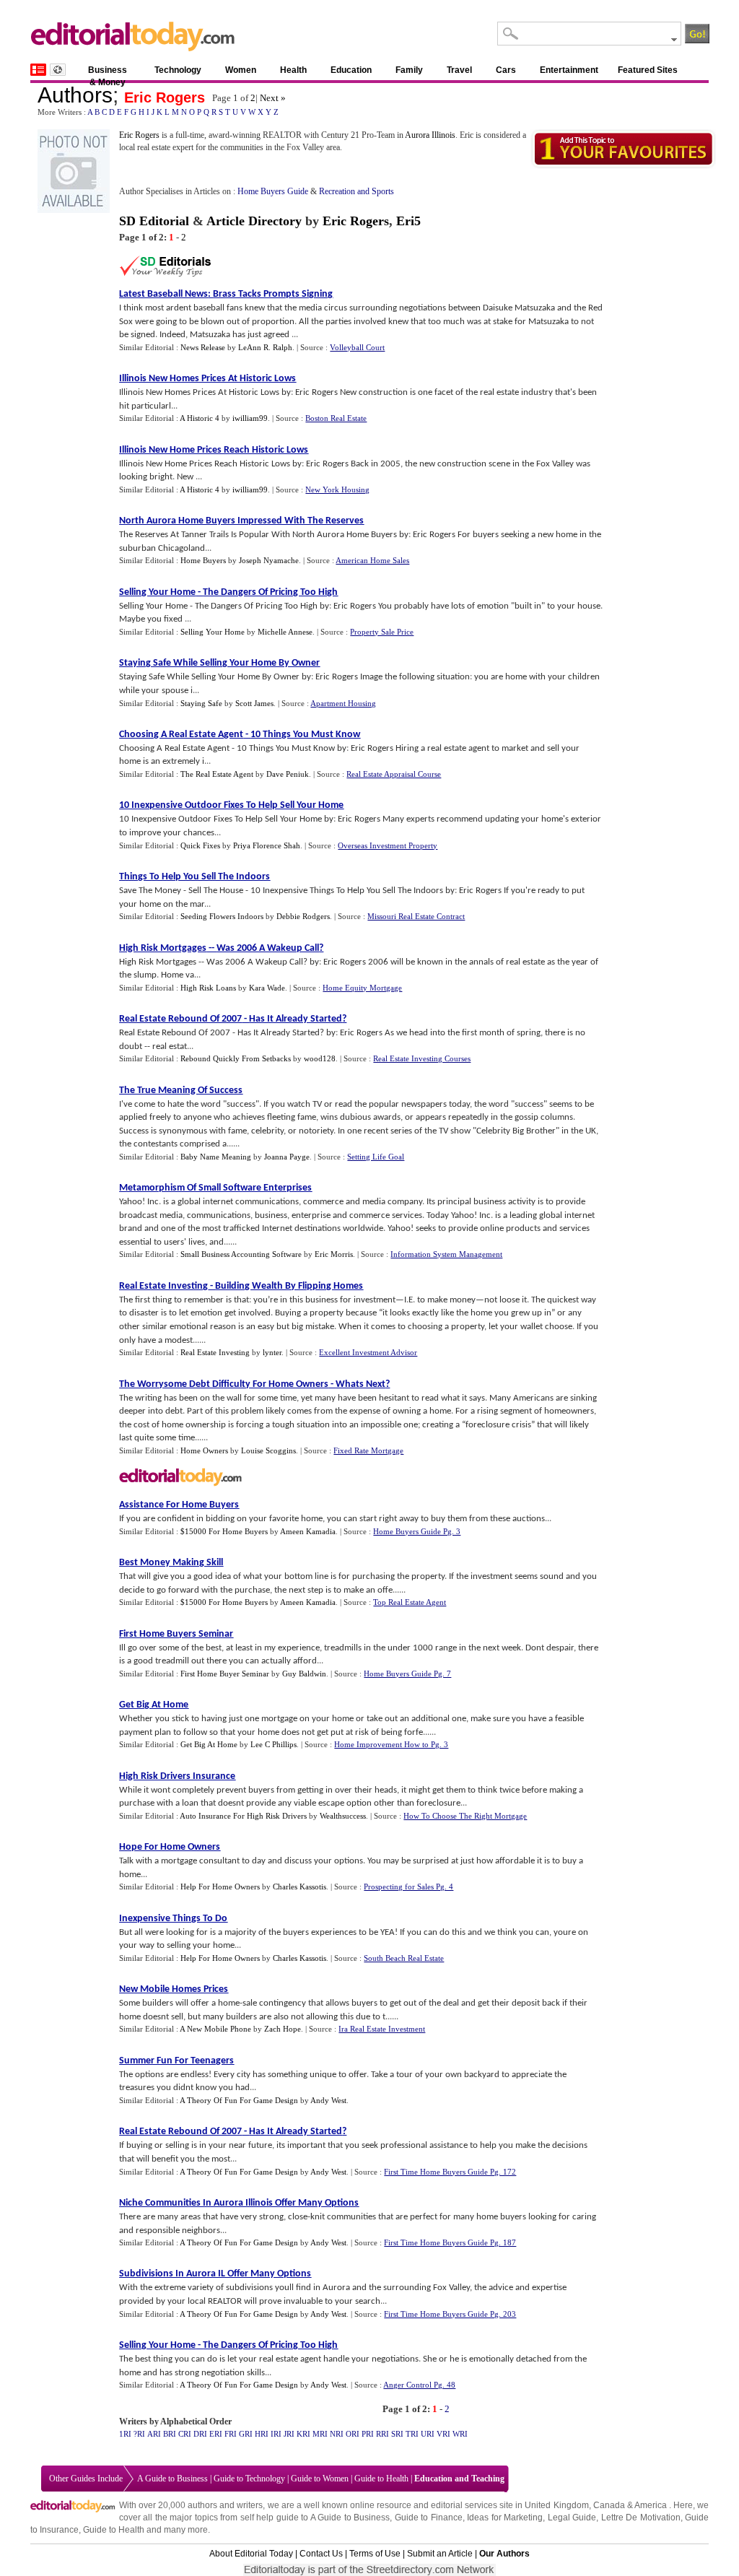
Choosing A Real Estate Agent (181, 735)
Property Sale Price (382, 632)
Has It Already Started (296, 1019)
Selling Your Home (157, 592)
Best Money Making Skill (171, 1563)
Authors (75, 95)
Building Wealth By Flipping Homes (289, 1286)
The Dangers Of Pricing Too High (270, 592)
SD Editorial (154, 221)
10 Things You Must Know (305, 735)
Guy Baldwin (304, 1674)
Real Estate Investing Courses (422, 1058)
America (651, 2505)
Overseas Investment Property (388, 845)
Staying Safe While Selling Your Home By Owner (219, 663)
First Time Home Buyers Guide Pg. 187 (450, 2242)
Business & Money (108, 73)
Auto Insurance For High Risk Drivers (243, 1816)
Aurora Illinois (430, 135)
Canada (609, 2505)
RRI (382, 2434)
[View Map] (58, 70)
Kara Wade (267, 988)
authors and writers (225, 2505)
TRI (412, 2434)
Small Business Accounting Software (241, 1254)
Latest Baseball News (163, 294)
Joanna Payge (287, 1157)
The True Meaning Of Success (181, 1091)
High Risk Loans (208, 988)
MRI (320, 2434)
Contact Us (321, 2554)
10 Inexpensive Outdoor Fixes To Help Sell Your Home (231, 805)
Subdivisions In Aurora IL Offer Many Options (215, 2274)
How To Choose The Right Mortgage (465, 1816)
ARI (154, 2434)
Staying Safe (201, 703)
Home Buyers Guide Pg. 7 (407, 1674)
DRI (200, 2434)
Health (293, 70)
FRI (231, 2434)
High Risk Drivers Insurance (177, 1776)
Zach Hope (283, 2029)
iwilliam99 (250, 418)
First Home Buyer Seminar (225, 1674)
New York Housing (337, 489)
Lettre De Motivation (641, 2518)
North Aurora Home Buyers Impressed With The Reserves (241, 521)
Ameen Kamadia (308, 1531)
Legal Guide (572, 2518)
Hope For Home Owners (170, 1847)
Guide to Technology (249, 2479)
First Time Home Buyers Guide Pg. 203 (450, 2314)
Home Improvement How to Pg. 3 (391, 1744)
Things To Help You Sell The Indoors (194, 877)
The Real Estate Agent (217, 774)
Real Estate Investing (163, 1286)
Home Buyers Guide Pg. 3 (417, 1531)
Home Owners (204, 1450)
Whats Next (360, 1384)
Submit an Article (440, 2554)
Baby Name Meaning (216, 1157)
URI (428, 2434)
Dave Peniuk (288, 774)
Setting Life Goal (376, 1157)
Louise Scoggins (268, 1450)
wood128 (320, 1058)
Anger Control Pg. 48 (419, 2385)
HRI (262, 2434)
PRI (368, 2434)
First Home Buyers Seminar (176, 1634)
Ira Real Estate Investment (382, 2029)
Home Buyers (203, 560)
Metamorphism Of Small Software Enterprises (215, 1188)
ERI (216, 2434)
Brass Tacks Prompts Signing (273, 294)
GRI (246, 2434)
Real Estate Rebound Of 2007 (180, 1019)
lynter (272, 1352)
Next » (273, 98)
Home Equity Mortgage (362, 988)
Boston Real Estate (336, 418)
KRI (303, 2434)
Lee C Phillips (274, 1744)
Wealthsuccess (343, 1816)
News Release (203, 347)
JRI (289, 2434)
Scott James (254, 703)
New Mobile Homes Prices (174, 1989)
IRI (276, 2434)
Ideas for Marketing (505, 2518)
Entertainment (569, 70)
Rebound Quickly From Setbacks (236, 1058)
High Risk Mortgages (163, 948)
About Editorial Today (251, 2554)
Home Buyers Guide (273, 191)
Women (241, 70)
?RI (139, 2434)
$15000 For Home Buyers (224, 1531)
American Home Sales (372, 560)
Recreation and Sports (357, 191)
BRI (170, 2434)
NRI (337, 2434)
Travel (459, 70)
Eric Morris (334, 1254)
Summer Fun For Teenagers (176, 2061)
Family (409, 70)
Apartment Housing (343, 703)
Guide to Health (381, 2479)
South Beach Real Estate (404, 1958)
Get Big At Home (154, 1705)
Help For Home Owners (220, 1887)
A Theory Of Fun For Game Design (239, 2100)
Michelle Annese (285, 632)
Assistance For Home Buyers (179, 1505)
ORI (353, 2434)
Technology (178, 70)
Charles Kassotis (299, 1887)
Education (351, 70)
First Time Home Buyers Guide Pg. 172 (450, 2172)
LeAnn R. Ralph (265, 347)
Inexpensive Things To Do (173, 1919)
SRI (397, 2434)
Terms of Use (375, 2554)
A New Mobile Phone (215, 2029)
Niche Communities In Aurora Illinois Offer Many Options (239, 2203)
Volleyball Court (357, 347)
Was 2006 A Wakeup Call (268, 948)
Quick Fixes (200, 845)
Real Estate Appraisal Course (394, 774)
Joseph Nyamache (269, 560)
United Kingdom (556, 2505)
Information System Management (446, 1254)
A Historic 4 (200, 418)
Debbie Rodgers (303, 916)
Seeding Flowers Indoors (222, 916)
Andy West (328, 2100)
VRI (443, 2434)
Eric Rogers (165, 97)
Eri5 (408, 221)
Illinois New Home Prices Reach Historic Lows (214, 450)
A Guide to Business (172, 2479)
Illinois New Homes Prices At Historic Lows (207, 379)
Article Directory (254, 221)
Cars (506, 70)
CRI (185, 2434)
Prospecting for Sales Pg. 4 (408, 1887)
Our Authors (504, 2554)
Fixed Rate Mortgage (368, 1450)
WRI (460, 2434)
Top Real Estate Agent (410, 1602)
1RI (125, 2434)
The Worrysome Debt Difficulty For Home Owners (224, 1384)
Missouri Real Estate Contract (416, 916)
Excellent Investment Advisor (368, 1352)
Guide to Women (320, 2479)
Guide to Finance (429, 2518)
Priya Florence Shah (267, 845)
